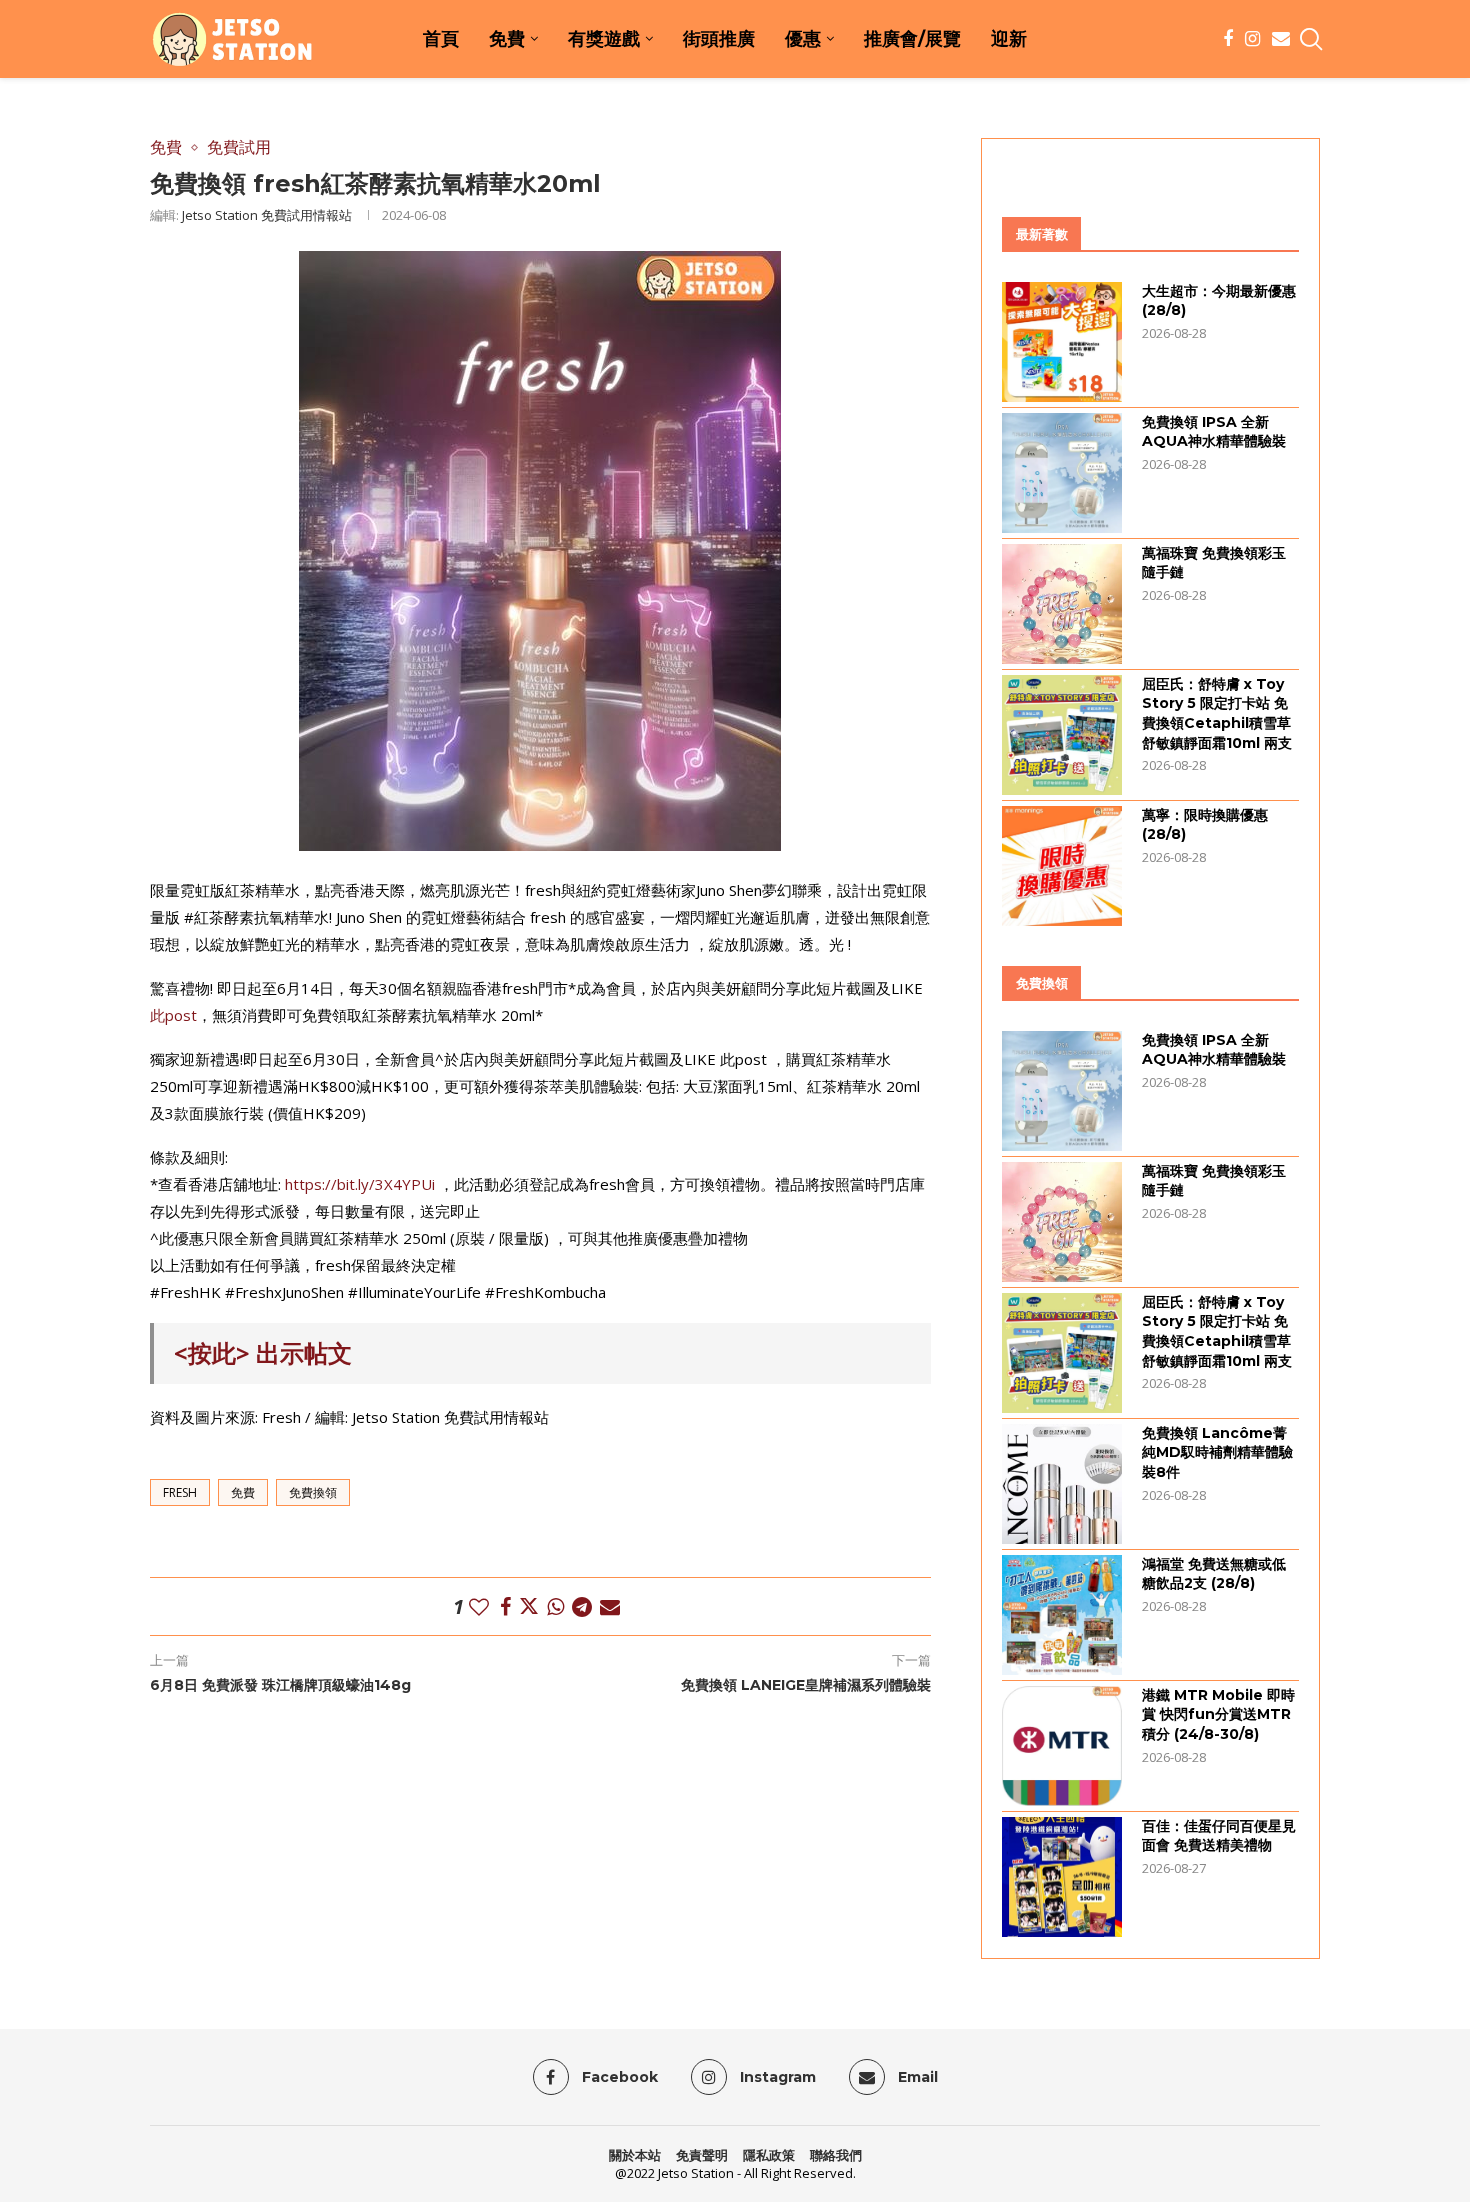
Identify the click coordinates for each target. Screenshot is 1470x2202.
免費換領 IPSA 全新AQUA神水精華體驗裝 (1214, 432)
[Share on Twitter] (529, 1606)
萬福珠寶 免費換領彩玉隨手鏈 (1214, 563)
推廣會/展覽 (912, 39)
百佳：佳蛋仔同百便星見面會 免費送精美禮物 (1219, 1836)
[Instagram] (1252, 39)
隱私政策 (769, 2155)
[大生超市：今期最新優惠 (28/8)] (1062, 342)
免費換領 (313, 1492)
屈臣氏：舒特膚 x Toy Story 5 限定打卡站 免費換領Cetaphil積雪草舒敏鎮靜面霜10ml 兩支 (1217, 713)
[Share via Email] (610, 1606)
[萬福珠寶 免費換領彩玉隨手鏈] (1062, 604)
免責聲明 (702, 2155)
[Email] (1281, 39)
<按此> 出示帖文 (263, 1352)
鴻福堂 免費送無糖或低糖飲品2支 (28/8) (1214, 1574)
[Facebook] (1228, 39)
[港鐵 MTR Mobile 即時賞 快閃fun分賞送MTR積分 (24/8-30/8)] (1062, 1746)
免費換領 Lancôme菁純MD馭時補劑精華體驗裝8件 (1217, 1452)
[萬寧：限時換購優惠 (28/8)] (1062, 866)
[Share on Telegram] (582, 1606)
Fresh (180, 1492)
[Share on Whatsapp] (555, 1606)
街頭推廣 (719, 39)
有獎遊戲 (604, 39)
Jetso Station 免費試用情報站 (267, 215)
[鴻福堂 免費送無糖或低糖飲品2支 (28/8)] (1062, 1615)
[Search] (1310, 39)
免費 (507, 39)
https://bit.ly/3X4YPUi (360, 1184)
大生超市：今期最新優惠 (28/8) (1219, 301)
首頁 (441, 39)
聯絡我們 (836, 2155)
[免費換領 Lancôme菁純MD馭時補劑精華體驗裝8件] (1062, 1484)
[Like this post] (479, 1606)
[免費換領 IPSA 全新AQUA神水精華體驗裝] (1062, 473)
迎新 (1009, 39)
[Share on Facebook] (505, 1606)
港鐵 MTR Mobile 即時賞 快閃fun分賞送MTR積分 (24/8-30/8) (1218, 1714)
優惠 (803, 39)
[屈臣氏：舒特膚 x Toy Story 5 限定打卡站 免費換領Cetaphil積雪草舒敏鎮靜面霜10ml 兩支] (1062, 735)
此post (173, 1015)
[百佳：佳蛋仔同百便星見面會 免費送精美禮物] (1062, 1877)
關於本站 (635, 2155)
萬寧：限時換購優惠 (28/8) (1205, 825)
